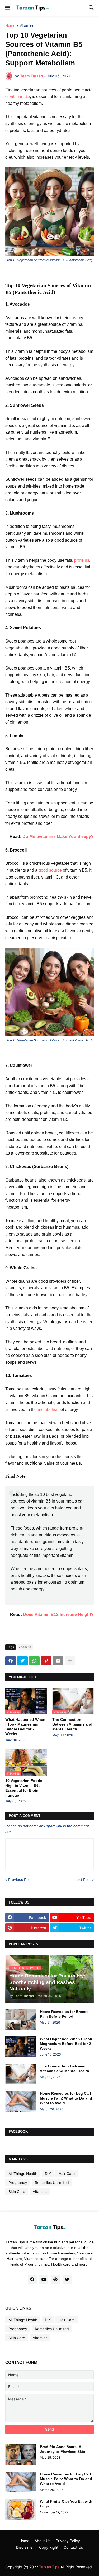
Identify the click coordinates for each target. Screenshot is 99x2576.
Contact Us (73, 2547)
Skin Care (17, 2192)
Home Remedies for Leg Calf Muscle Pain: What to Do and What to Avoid (66, 2098)
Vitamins (27, 26)
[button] (7, 8)
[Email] (58, 1661)
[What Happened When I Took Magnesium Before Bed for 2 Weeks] (21, 2047)
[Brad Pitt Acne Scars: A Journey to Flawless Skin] (21, 2455)
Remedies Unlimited (52, 2183)
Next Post (82, 1880)
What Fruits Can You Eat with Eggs (66, 2504)
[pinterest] (55, 2280)
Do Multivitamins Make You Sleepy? (58, 837)
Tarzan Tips (49, 2567)
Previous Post (20, 1880)
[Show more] (70, 1661)
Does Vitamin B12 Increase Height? (58, 1614)
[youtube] (44, 2280)
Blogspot (36, 2556)
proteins (82, 560)
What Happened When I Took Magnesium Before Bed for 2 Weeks (25, 1727)
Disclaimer (25, 2547)
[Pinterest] (46, 1661)
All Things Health (23, 2174)
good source (50, 870)
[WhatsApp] (34, 1661)
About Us (43, 2541)
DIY (48, 2174)
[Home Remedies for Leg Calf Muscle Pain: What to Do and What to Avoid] (21, 2101)
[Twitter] (22, 1661)
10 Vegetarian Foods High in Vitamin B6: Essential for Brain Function (24, 1788)
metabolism (49, 1409)
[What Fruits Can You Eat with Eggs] (21, 2509)
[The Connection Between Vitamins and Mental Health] (21, 2074)
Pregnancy (18, 2183)
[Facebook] (11, 1661)
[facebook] (32, 2280)
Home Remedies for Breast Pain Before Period (64, 2014)
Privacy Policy (68, 2541)
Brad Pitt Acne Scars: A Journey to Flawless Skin (63, 2449)
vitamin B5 (20, 97)
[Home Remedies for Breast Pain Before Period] (21, 2020)
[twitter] (67, 2280)
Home (10, 26)
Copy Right (49, 2547)
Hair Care (67, 2174)
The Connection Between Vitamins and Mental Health (72, 1724)
